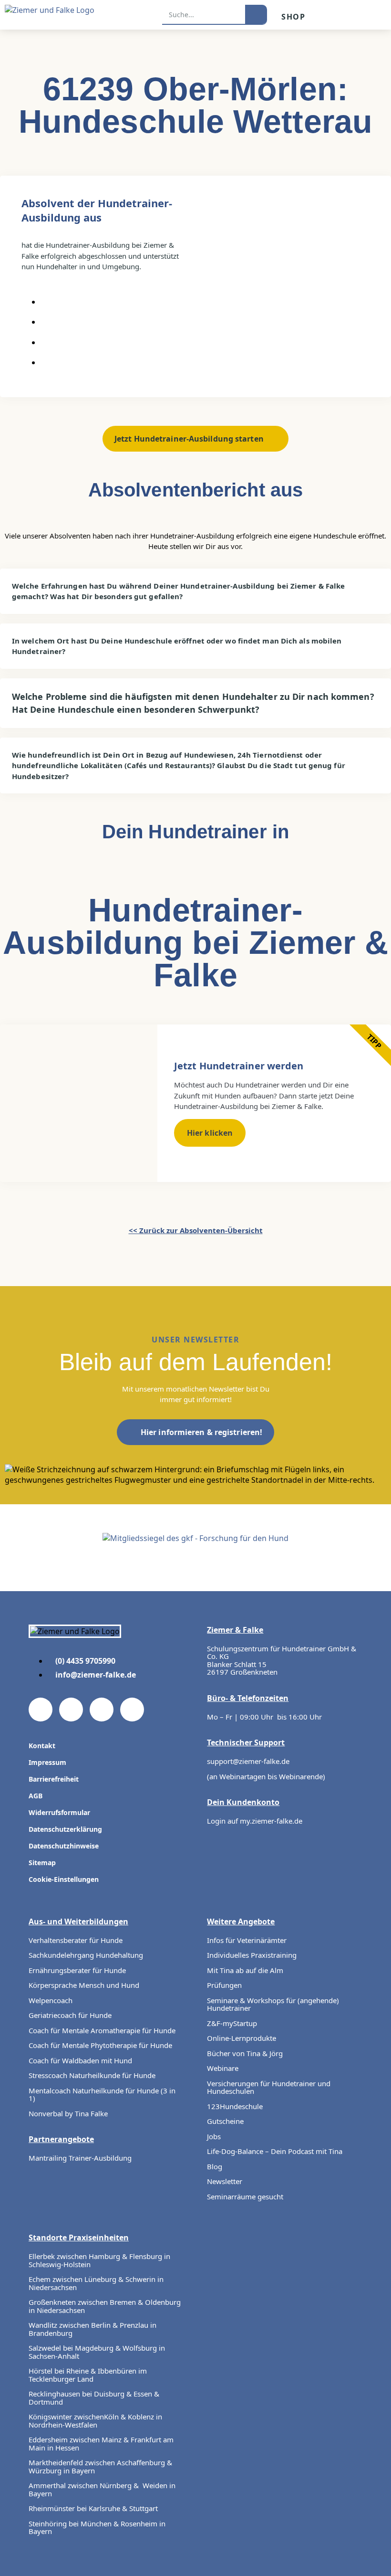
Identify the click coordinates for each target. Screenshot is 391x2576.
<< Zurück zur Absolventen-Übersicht (196, 1230)
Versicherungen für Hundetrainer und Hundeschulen (269, 2087)
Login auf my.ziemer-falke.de (255, 1821)
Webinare (223, 2068)
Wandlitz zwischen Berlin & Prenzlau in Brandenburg (93, 2329)
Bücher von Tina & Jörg (245, 2053)
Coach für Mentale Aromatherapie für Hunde (102, 2030)
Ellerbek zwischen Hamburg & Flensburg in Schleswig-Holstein (99, 2260)
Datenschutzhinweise (64, 1846)
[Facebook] (41, 1710)
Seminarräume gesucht (245, 2196)
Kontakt (42, 1746)
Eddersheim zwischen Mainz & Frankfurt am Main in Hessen (101, 2444)
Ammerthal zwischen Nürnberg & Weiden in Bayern (102, 2489)
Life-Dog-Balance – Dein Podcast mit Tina (275, 2151)
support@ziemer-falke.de (248, 1761)
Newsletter (225, 2181)
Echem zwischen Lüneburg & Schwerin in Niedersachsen (96, 2283)
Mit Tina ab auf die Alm (245, 1970)
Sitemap (42, 1863)
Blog (215, 2166)
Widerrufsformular (59, 1812)
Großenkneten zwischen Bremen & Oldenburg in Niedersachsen (105, 2306)
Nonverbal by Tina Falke (68, 2113)
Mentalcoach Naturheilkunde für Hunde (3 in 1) (102, 2095)
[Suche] (256, 14)
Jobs (214, 2136)
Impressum (47, 1762)
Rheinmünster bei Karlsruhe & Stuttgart (93, 2508)
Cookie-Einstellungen (64, 1879)
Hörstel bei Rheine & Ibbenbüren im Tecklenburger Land (88, 2375)
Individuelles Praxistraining (252, 1955)
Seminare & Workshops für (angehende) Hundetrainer (273, 2004)
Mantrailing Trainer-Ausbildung (80, 2158)
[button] (378, 15)
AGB (36, 1796)
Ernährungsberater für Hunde (77, 1970)
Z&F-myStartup (232, 2023)
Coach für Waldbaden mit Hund (80, 2060)
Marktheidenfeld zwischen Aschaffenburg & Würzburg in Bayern (100, 2466)
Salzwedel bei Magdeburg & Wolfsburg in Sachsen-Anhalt (97, 2352)
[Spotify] (132, 1710)
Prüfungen (224, 1985)
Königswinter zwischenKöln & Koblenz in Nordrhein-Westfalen (95, 2421)
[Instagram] (102, 1710)
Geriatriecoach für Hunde (70, 2015)
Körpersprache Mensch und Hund (84, 1985)
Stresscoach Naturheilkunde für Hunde (92, 2075)
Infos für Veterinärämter (247, 1940)
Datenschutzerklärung (65, 1829)
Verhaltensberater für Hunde (77, 1940)
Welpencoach (51, 2000)
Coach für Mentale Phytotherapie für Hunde (100, 2045)
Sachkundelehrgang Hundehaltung (86, 1955)
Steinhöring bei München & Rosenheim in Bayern (97, 2528)
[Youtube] (71, 1710)
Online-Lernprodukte (242, 2038)
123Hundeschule (235, 2106)
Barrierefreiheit (54, 1779)
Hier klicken (210, 1133)
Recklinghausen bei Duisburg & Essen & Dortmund (94, 2398)
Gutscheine (225, 2121)
